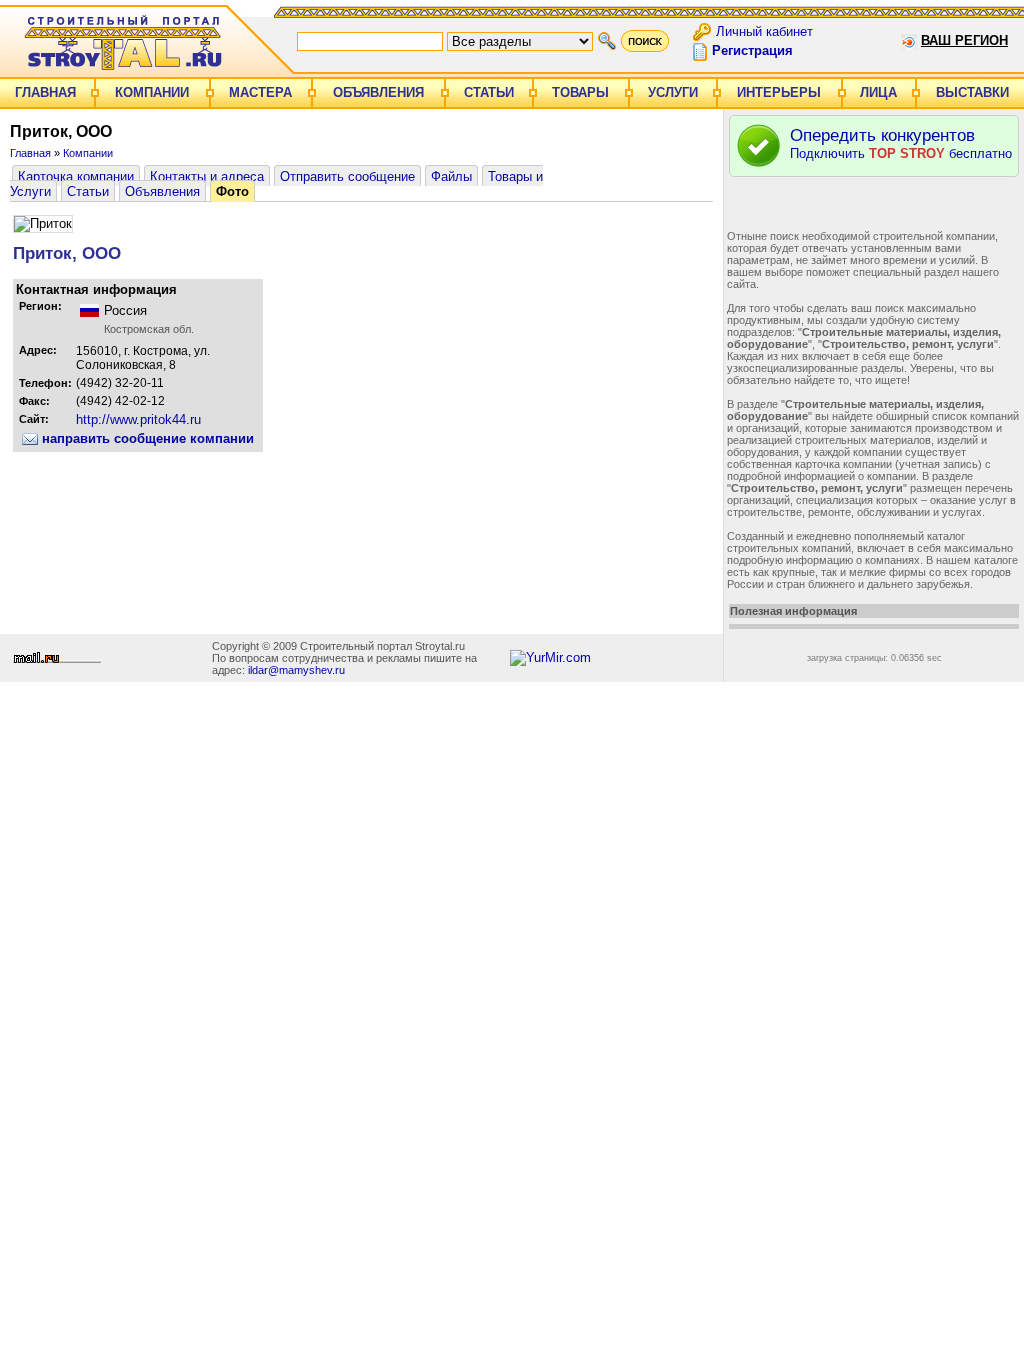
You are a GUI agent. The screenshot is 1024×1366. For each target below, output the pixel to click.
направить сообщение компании (146, 438)
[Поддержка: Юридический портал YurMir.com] (550, 657)
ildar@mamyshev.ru (296, 670)
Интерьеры (779, 92)
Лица (878, 92)
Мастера (260, 92)
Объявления (378, 92)
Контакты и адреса (207, 176)
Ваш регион (964, 40)
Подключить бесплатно (901, 143)
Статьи (489, 92)
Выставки (972, 92)
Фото (232, 191)
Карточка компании (76, 176)
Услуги (673, 92)
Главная (45, 92)
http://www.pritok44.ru (138, 419)
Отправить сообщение (347, 176)
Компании (152, 92)
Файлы (451, 176)
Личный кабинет (764, 30)
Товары (580, 92)
